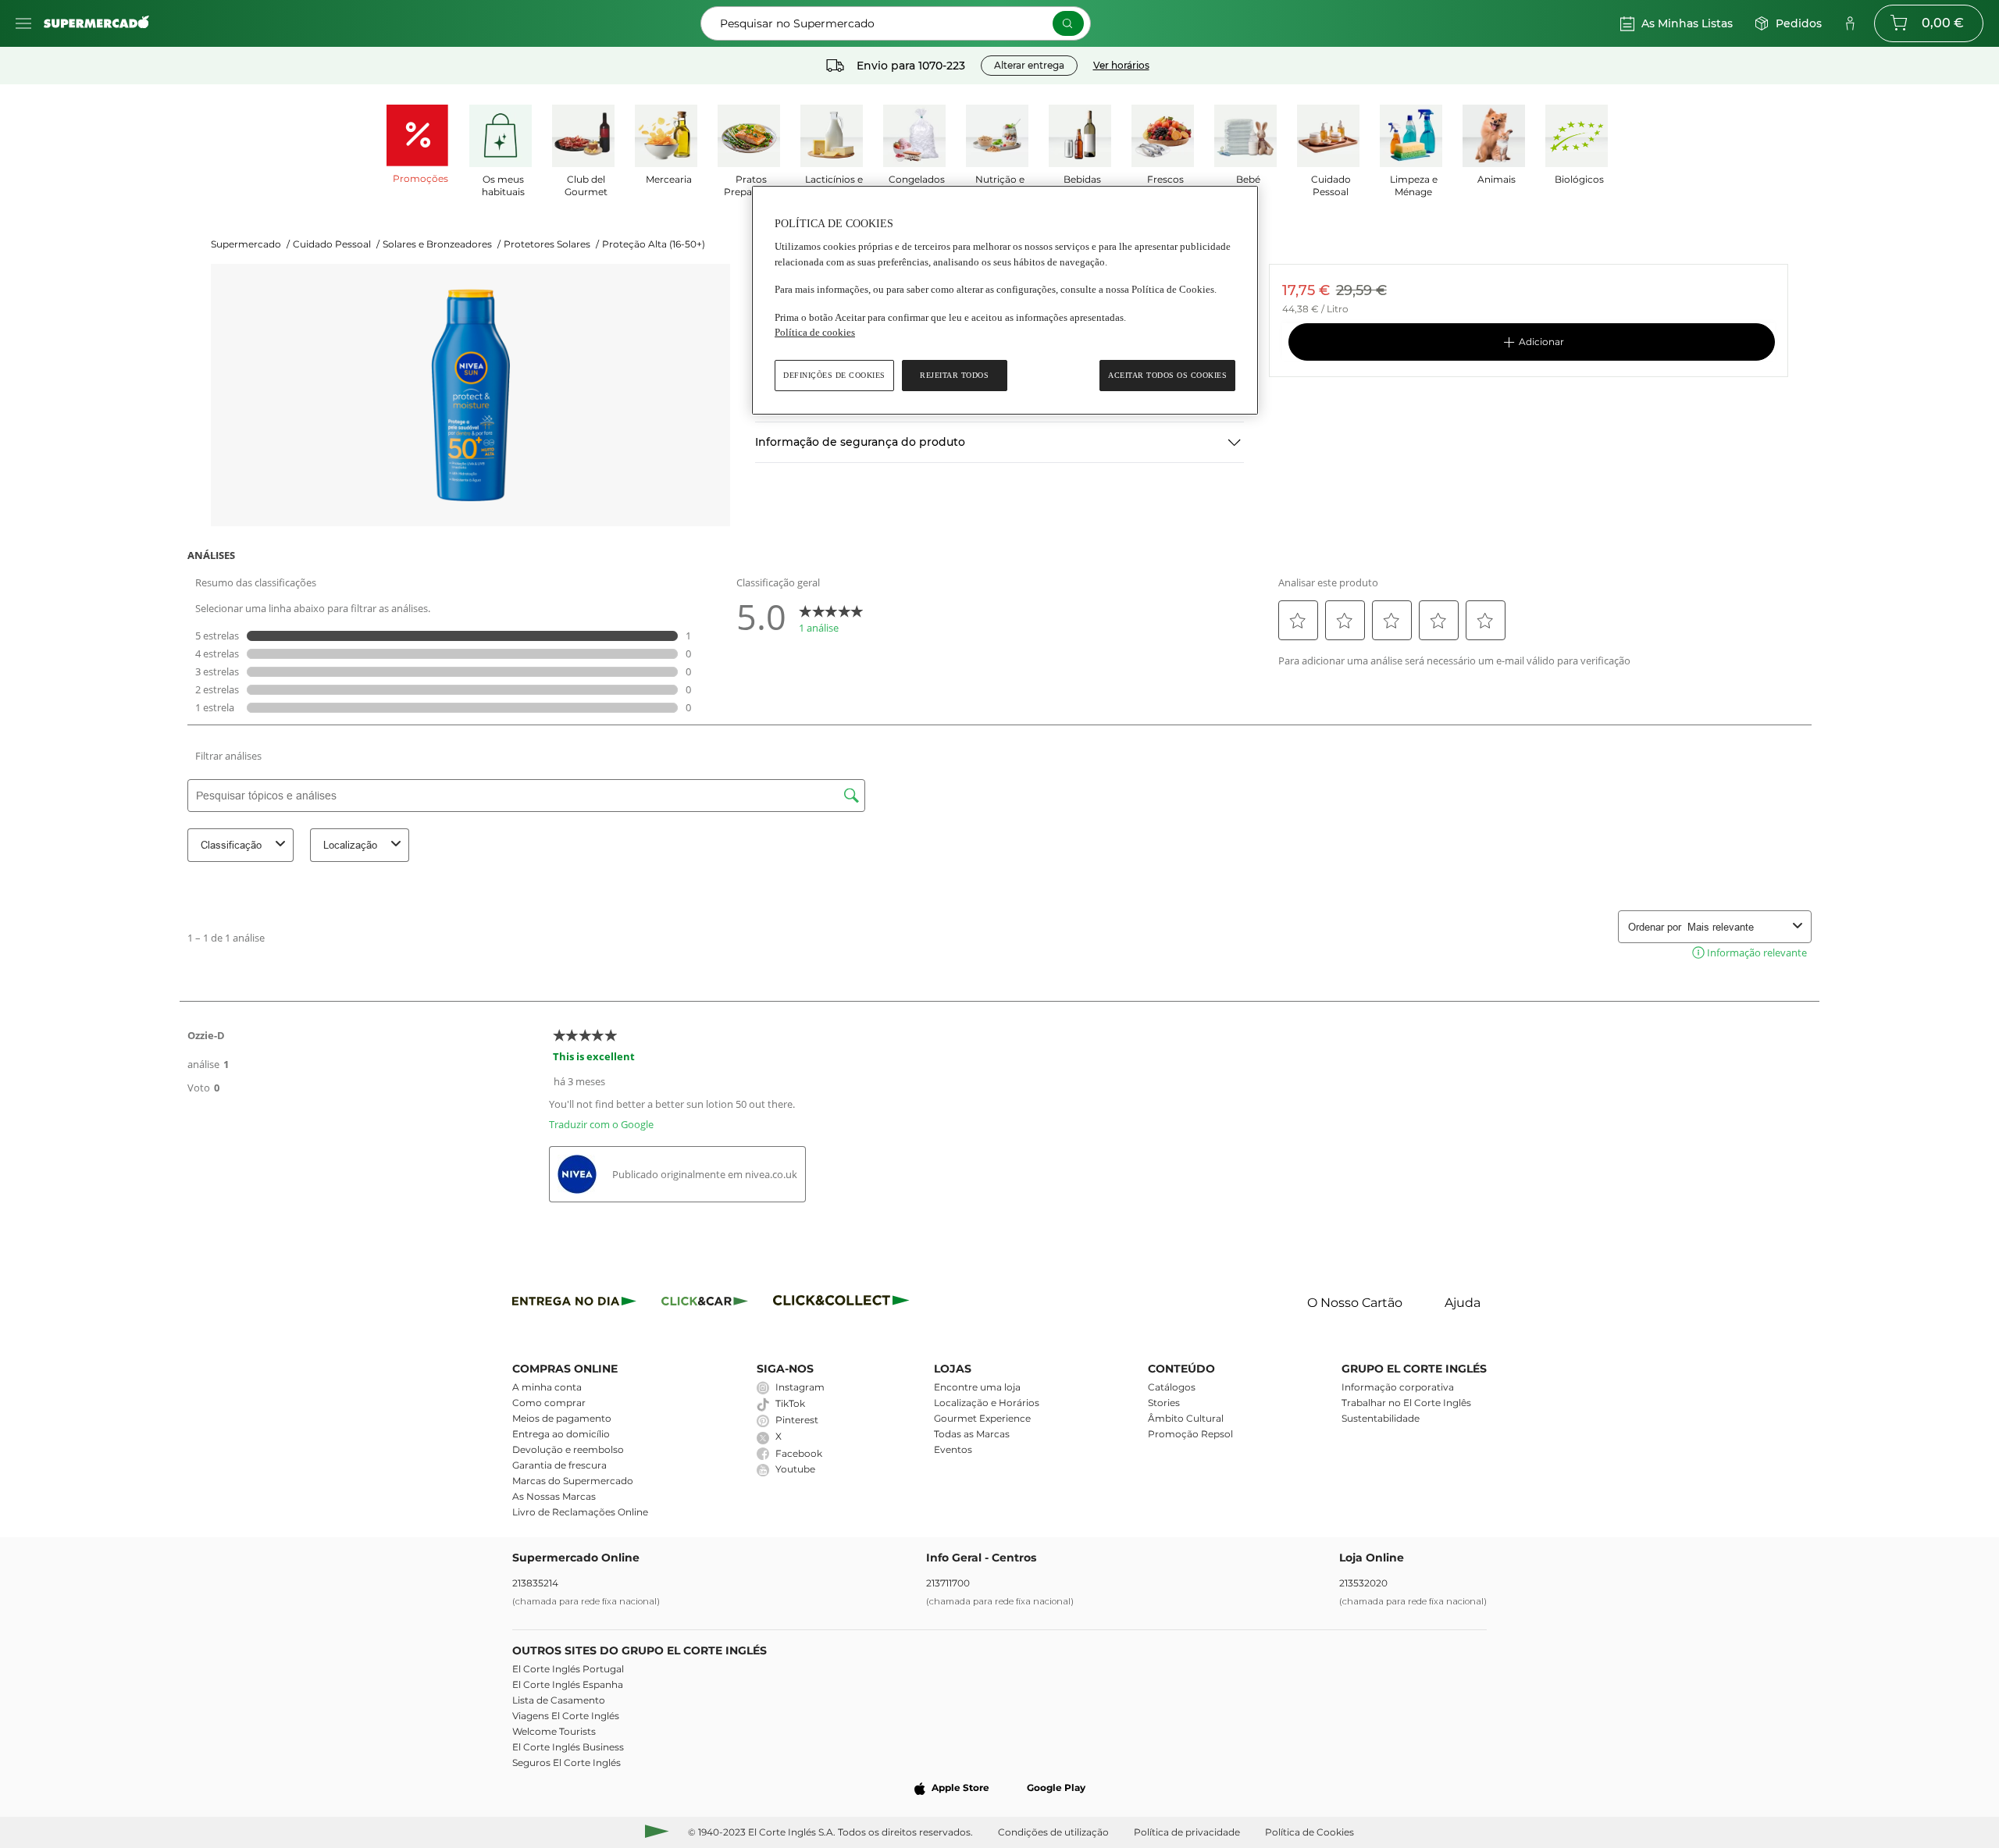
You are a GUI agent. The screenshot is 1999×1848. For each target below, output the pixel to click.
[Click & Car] (705, 1303)
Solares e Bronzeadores (442, 244)
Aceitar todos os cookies (1167, 375)
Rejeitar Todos (954, 375)
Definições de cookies (834, 375)
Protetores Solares (551, 244)
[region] (1005, 300)
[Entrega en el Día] (844, 1303)
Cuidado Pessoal (336, 244)
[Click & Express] (574, 1303)
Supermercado (250, 244)
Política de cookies (815, 332)
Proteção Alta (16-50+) (654, 244)
